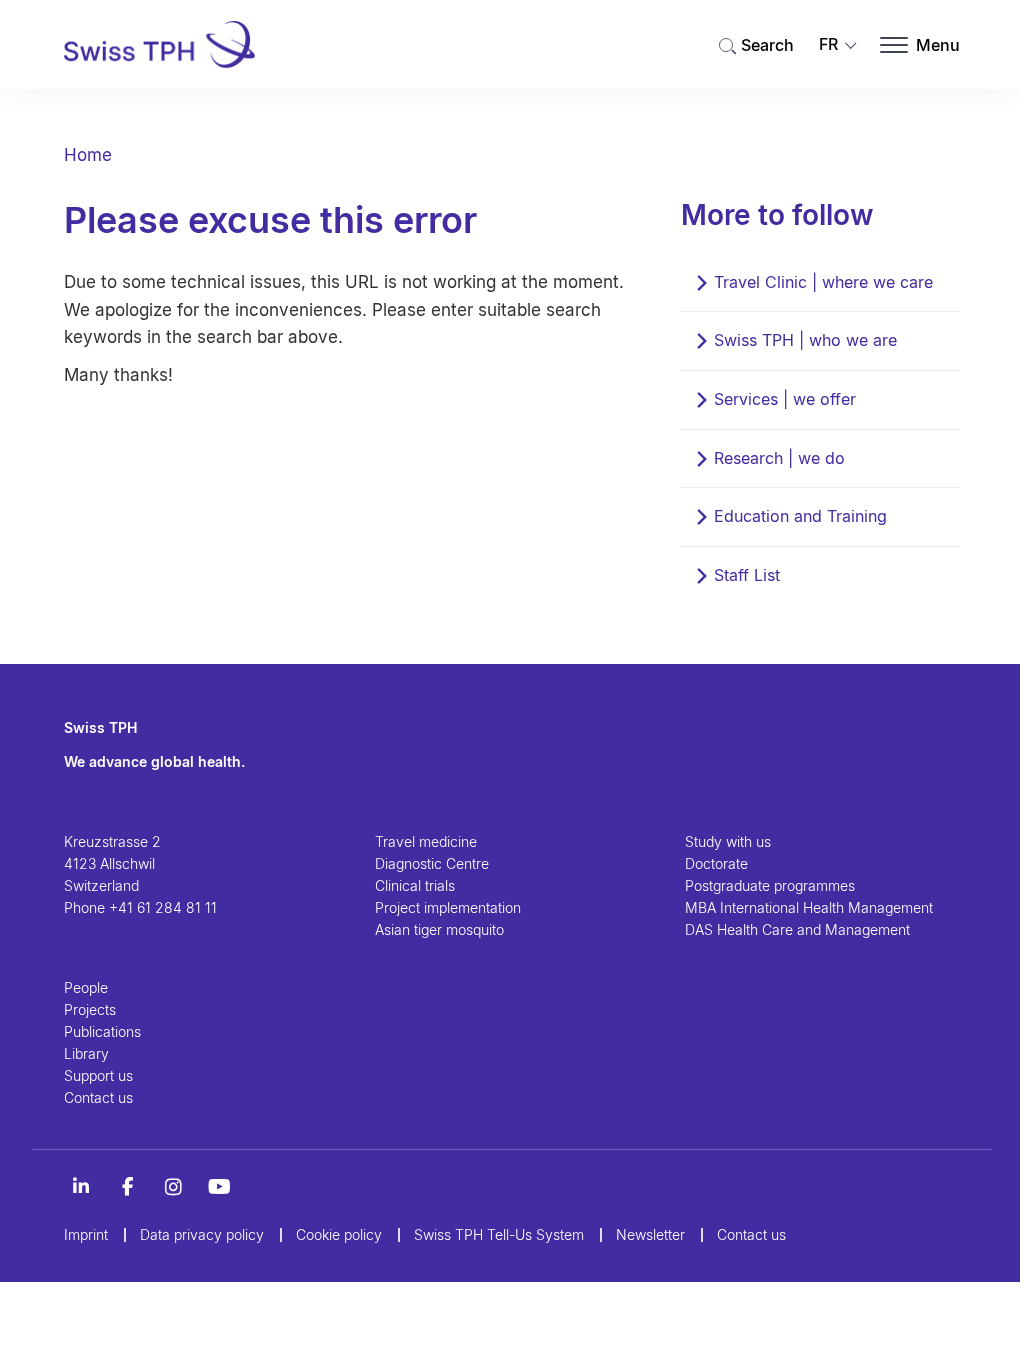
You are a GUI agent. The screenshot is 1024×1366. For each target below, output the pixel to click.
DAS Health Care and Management (797, 929)
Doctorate (716, 863)
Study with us (728, 841)
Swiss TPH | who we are (805, 340)
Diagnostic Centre (432, 863)
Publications (102, 1031)
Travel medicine (426, 841)
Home (88, 155)
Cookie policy (339, 1234)
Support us (98, 1075)
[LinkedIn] (81, 1187)
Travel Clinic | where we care (823, 282)
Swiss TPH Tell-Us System (499, 1234)
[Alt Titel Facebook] (127, 1187)
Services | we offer (785, 399)
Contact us (98, 1097)
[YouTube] (219, 1187)
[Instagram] (173, 1187)
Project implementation (448, 907)
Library (86, 1053)
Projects (90, 1009)
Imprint (86, 1234)
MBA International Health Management (809, 907)
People (86, 987)
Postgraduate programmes (770, 885)
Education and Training (800, 516)
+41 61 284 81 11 (163, 907)
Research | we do (779, 458)
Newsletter (650, 1234)
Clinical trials (415, 885)
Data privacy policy (202, 1234)
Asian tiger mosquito (439, 929)
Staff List (747, 575)
